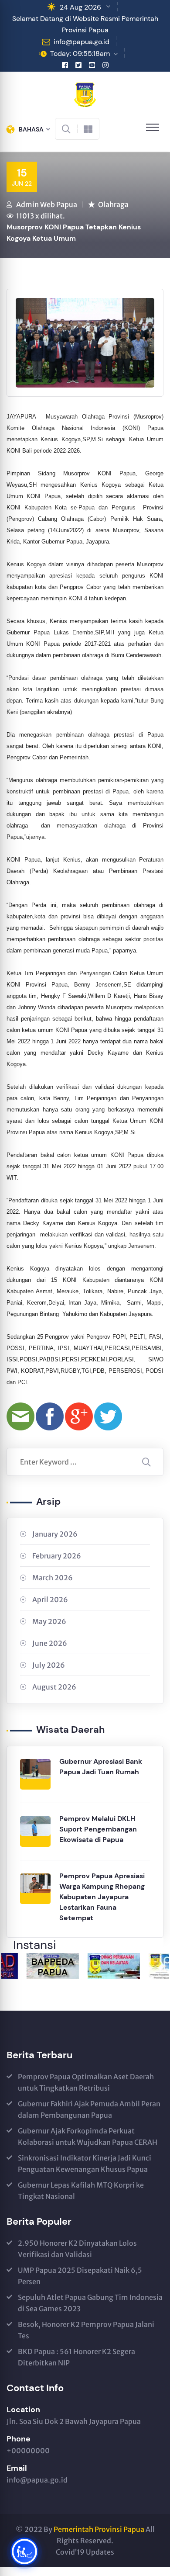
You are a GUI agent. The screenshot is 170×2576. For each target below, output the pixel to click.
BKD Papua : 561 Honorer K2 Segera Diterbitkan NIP (76, 2357)
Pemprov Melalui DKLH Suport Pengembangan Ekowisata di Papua (98, 1829)
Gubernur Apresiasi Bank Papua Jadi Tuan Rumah (101, 1767)
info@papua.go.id (82, 42)
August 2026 (54, 1687)
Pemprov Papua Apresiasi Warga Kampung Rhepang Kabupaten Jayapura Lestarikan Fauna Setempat (102, 1897)
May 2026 (49, 1621)
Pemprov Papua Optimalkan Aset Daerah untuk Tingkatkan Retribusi (86, 2082)
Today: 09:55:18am (80, 54)
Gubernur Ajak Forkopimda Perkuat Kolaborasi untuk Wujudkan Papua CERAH (88, 2136)
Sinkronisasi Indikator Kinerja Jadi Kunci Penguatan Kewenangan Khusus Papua (85, 2164)
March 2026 (53, 1578)
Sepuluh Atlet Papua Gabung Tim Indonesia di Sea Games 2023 (90, 2303)
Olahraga (113, 204)
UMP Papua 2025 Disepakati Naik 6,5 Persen (80, 2276)
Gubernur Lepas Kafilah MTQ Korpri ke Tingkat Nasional (81, 2191)
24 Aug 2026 (80, 7)
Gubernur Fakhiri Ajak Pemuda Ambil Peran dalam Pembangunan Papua (89, 2109)
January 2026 (55, 1534)
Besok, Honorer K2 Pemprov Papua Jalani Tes (86, 2330)
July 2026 (49, 1665)
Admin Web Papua (47, 204)
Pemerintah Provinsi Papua (99, 2529)
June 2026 (50, 1643)
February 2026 (57, 1556)
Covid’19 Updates (85, 2552)
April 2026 (50, 1600)
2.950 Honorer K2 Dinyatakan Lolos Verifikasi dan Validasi (77, 2249)
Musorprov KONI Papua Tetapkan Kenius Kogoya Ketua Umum (74, 233)
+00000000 (28, 2451)
